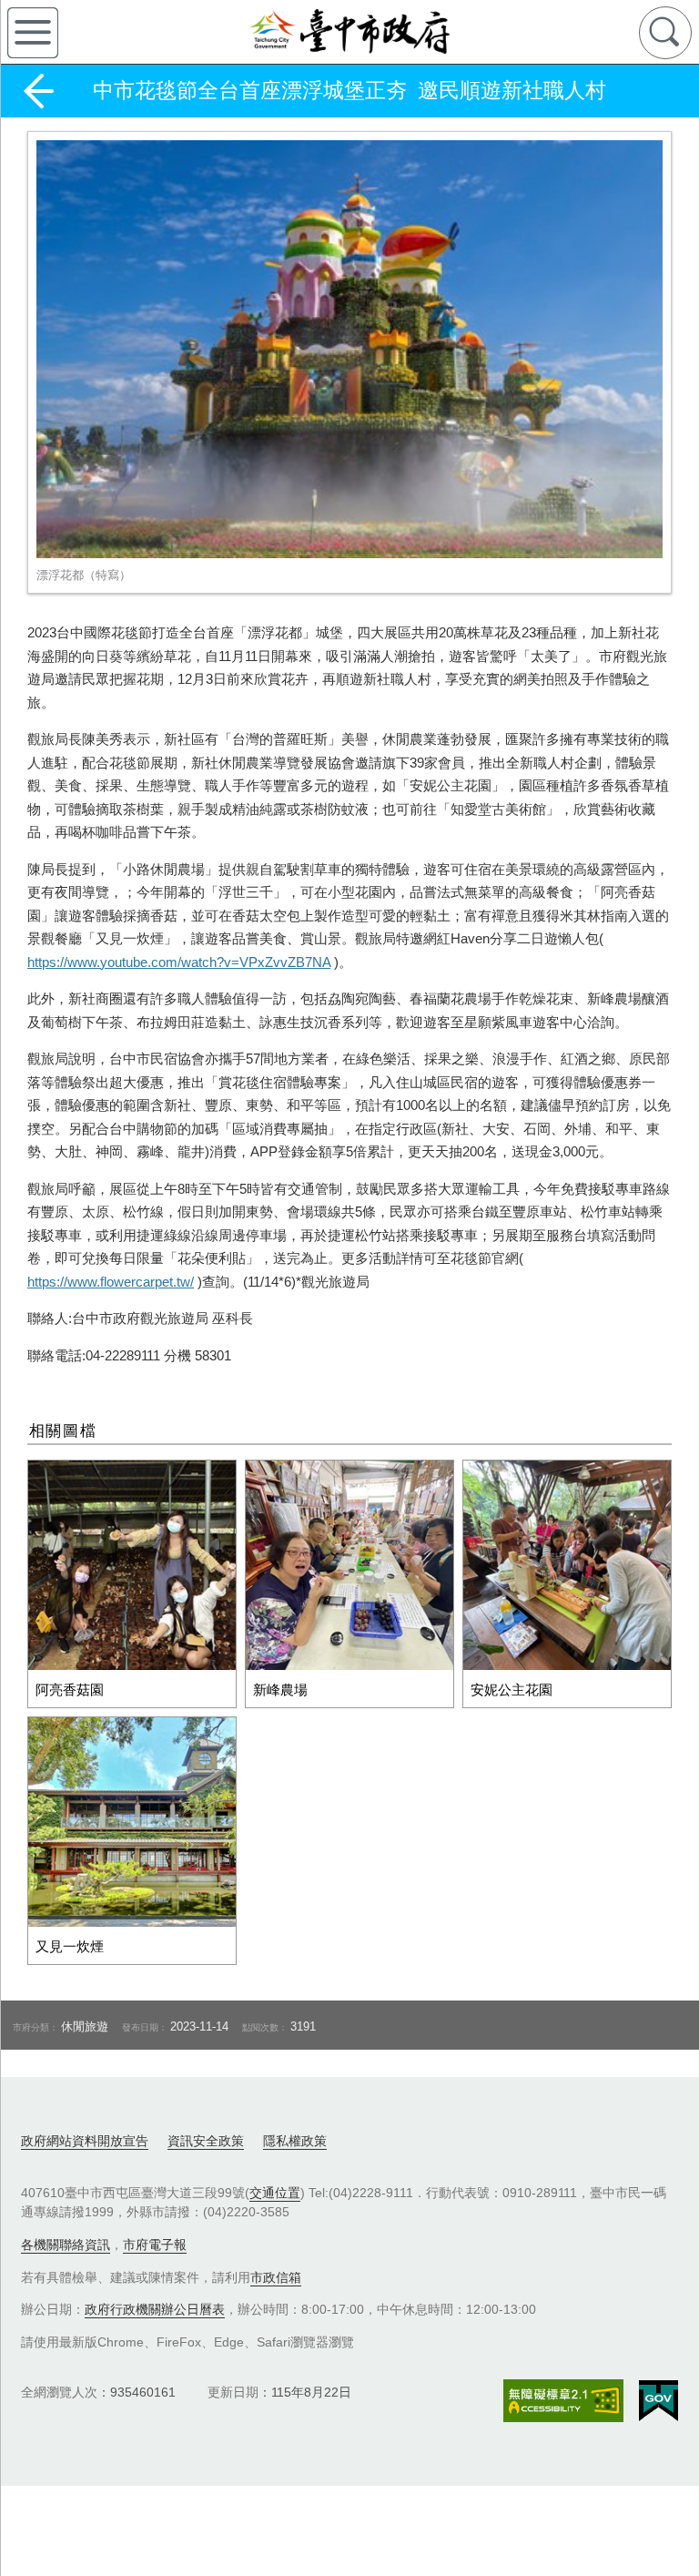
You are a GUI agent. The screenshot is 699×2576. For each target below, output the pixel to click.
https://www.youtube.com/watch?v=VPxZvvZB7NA (179, 962)
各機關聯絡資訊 (66, 2245)
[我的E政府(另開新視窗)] (658, 2401)
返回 (38, 91)
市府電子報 (155, 2245)
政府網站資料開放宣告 (85, 2141)
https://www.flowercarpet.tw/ (111, 1282)
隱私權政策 (295, 2141)
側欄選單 (33, 33)
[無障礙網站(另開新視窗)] (563, 2401)
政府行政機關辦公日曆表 (155, 2309)
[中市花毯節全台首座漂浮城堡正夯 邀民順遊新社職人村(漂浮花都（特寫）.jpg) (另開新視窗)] (349, 349)
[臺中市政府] (349, 32)
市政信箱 (276, 2277)
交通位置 (275, 2193)
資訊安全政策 (206, 2141)
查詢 (665, 33)
